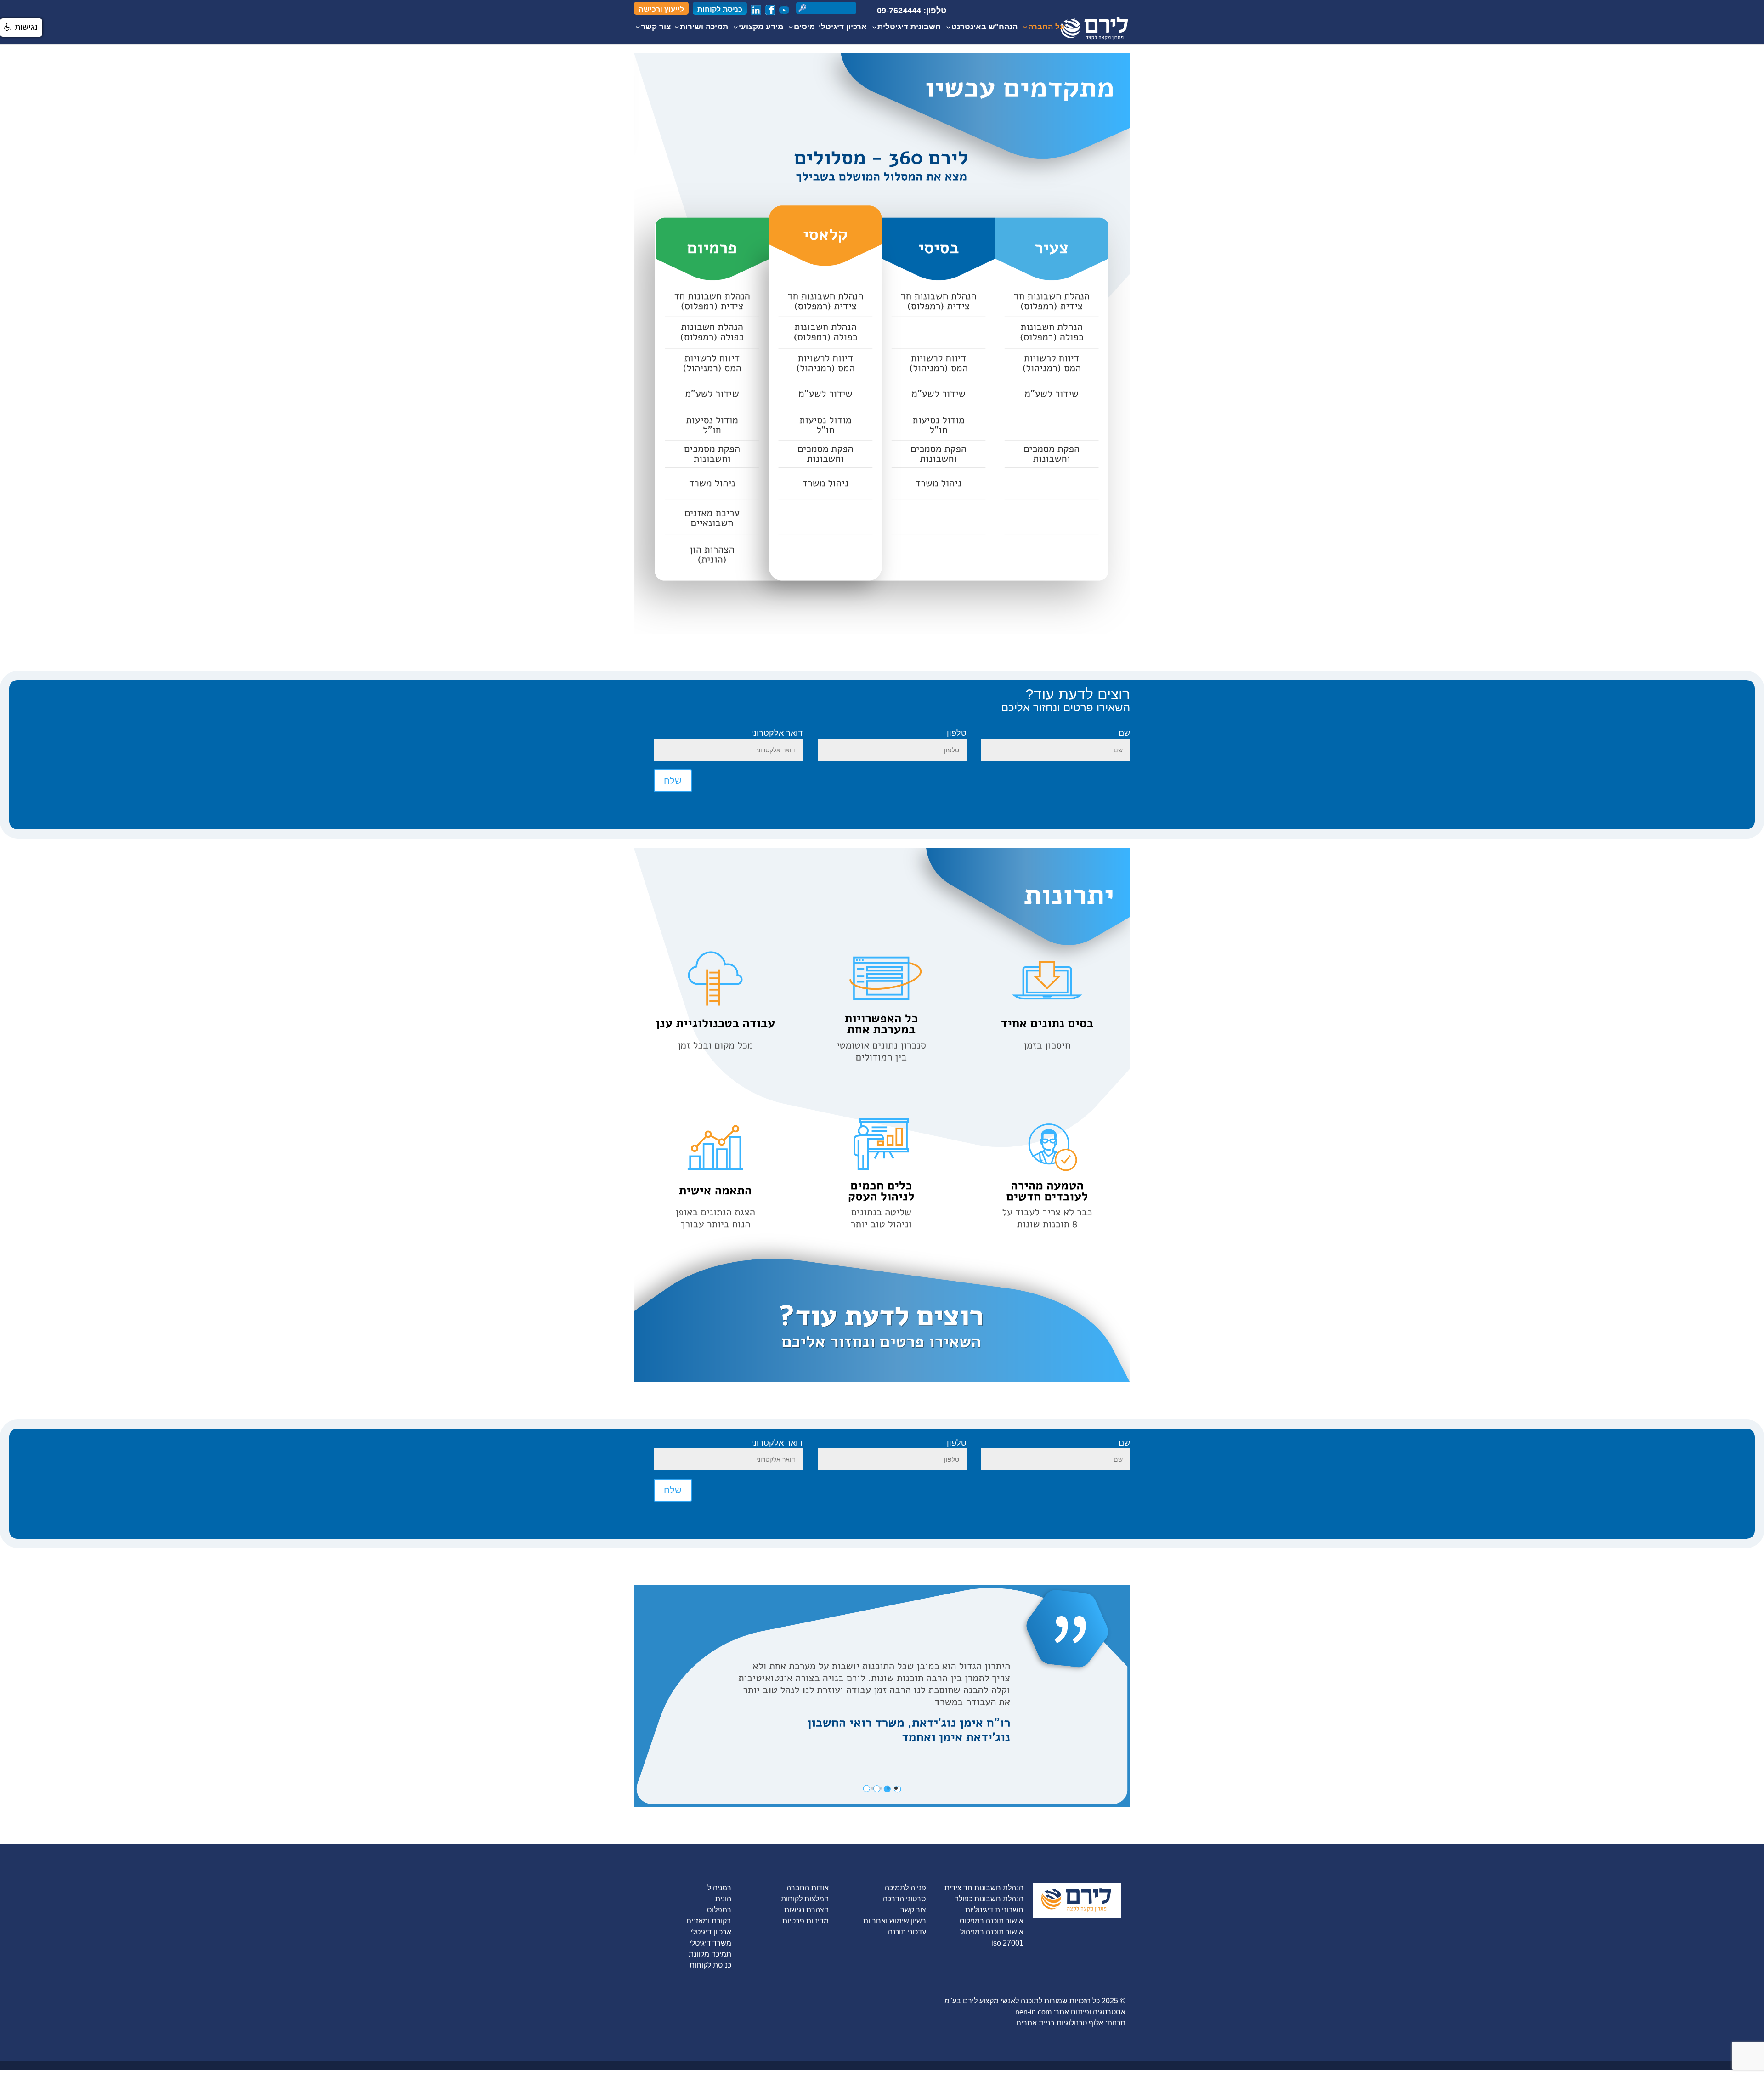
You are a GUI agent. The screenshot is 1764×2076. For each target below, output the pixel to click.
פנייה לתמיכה (905, 1888)
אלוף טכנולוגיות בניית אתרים (1060, 2023)
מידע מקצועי (761, 28)
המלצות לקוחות (805, 1899)
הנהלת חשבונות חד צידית (984, 1888)
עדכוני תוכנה (907, 1932)
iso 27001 (1007, 1943)
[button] (21, 28)
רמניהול (719, 1888)
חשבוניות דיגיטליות (994, 1910)
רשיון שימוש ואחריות (895, 1921)
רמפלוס (719, 1910)
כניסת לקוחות (720, 10)
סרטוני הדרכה (905, 1899)
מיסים (804, 28)
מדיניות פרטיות (806, 1921)
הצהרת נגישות (806, 1910)
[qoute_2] (882, 1804)
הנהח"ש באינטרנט (984, 28)
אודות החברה (808, 1888)
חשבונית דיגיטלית (909, 28)
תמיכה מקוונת (710, 1954)
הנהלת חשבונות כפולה (989, 1899)
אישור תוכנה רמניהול (992, 1932)
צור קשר (656, 28)
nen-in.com (1033, 2012)
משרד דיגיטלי (710, 1943)
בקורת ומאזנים (709, 1921)
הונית (723, 1899)
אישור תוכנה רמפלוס (992, 1921)
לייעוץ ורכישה (661, 10)
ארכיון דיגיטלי (843, 28)
